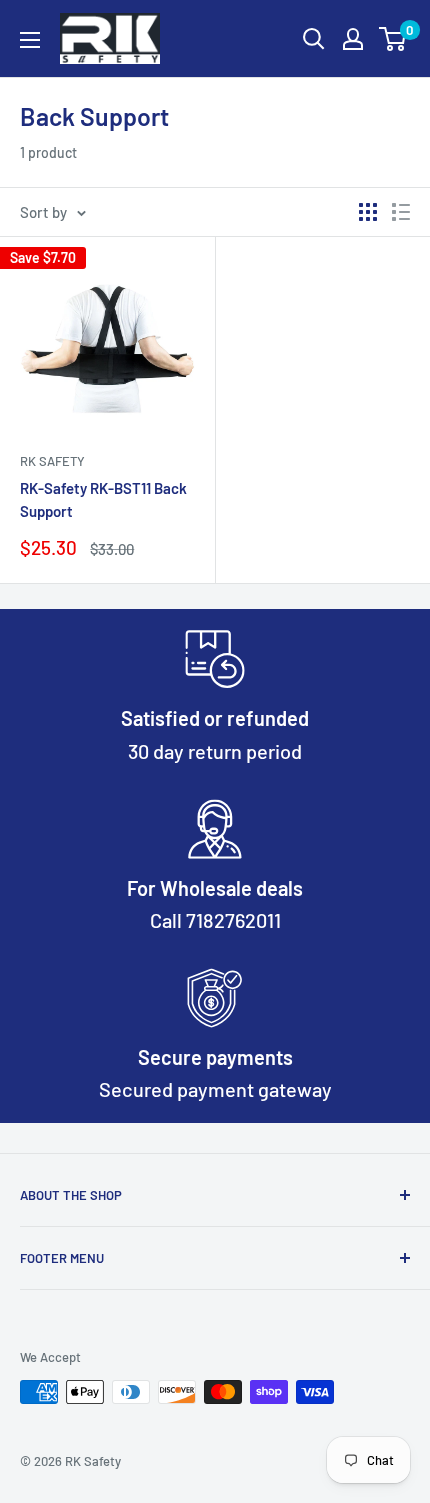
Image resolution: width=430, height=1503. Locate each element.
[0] (393, 39)
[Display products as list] (401, 212)
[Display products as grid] (368, 212)
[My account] (353, 39)
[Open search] (314, 39)
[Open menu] (30, 40)
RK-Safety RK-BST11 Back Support (103, 499)
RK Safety (52, 461)
